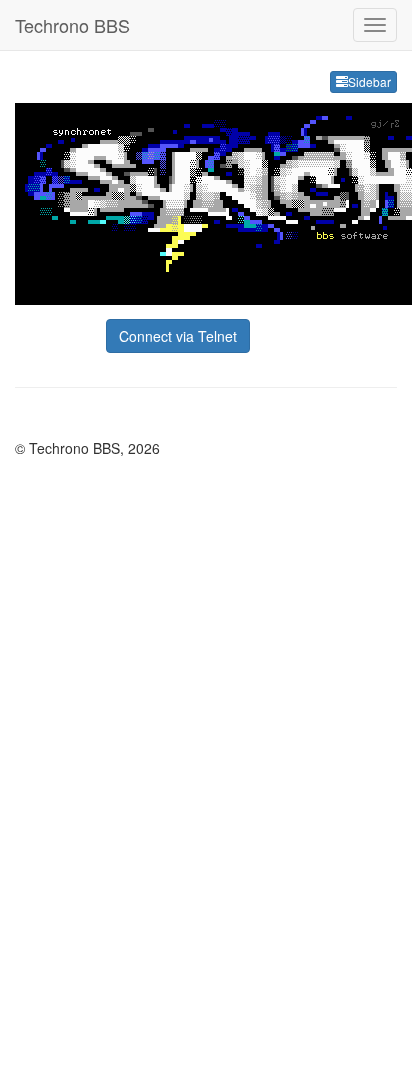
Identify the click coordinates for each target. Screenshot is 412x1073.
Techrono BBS (72, 25)
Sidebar (369, 81)
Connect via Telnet (178, 336)
